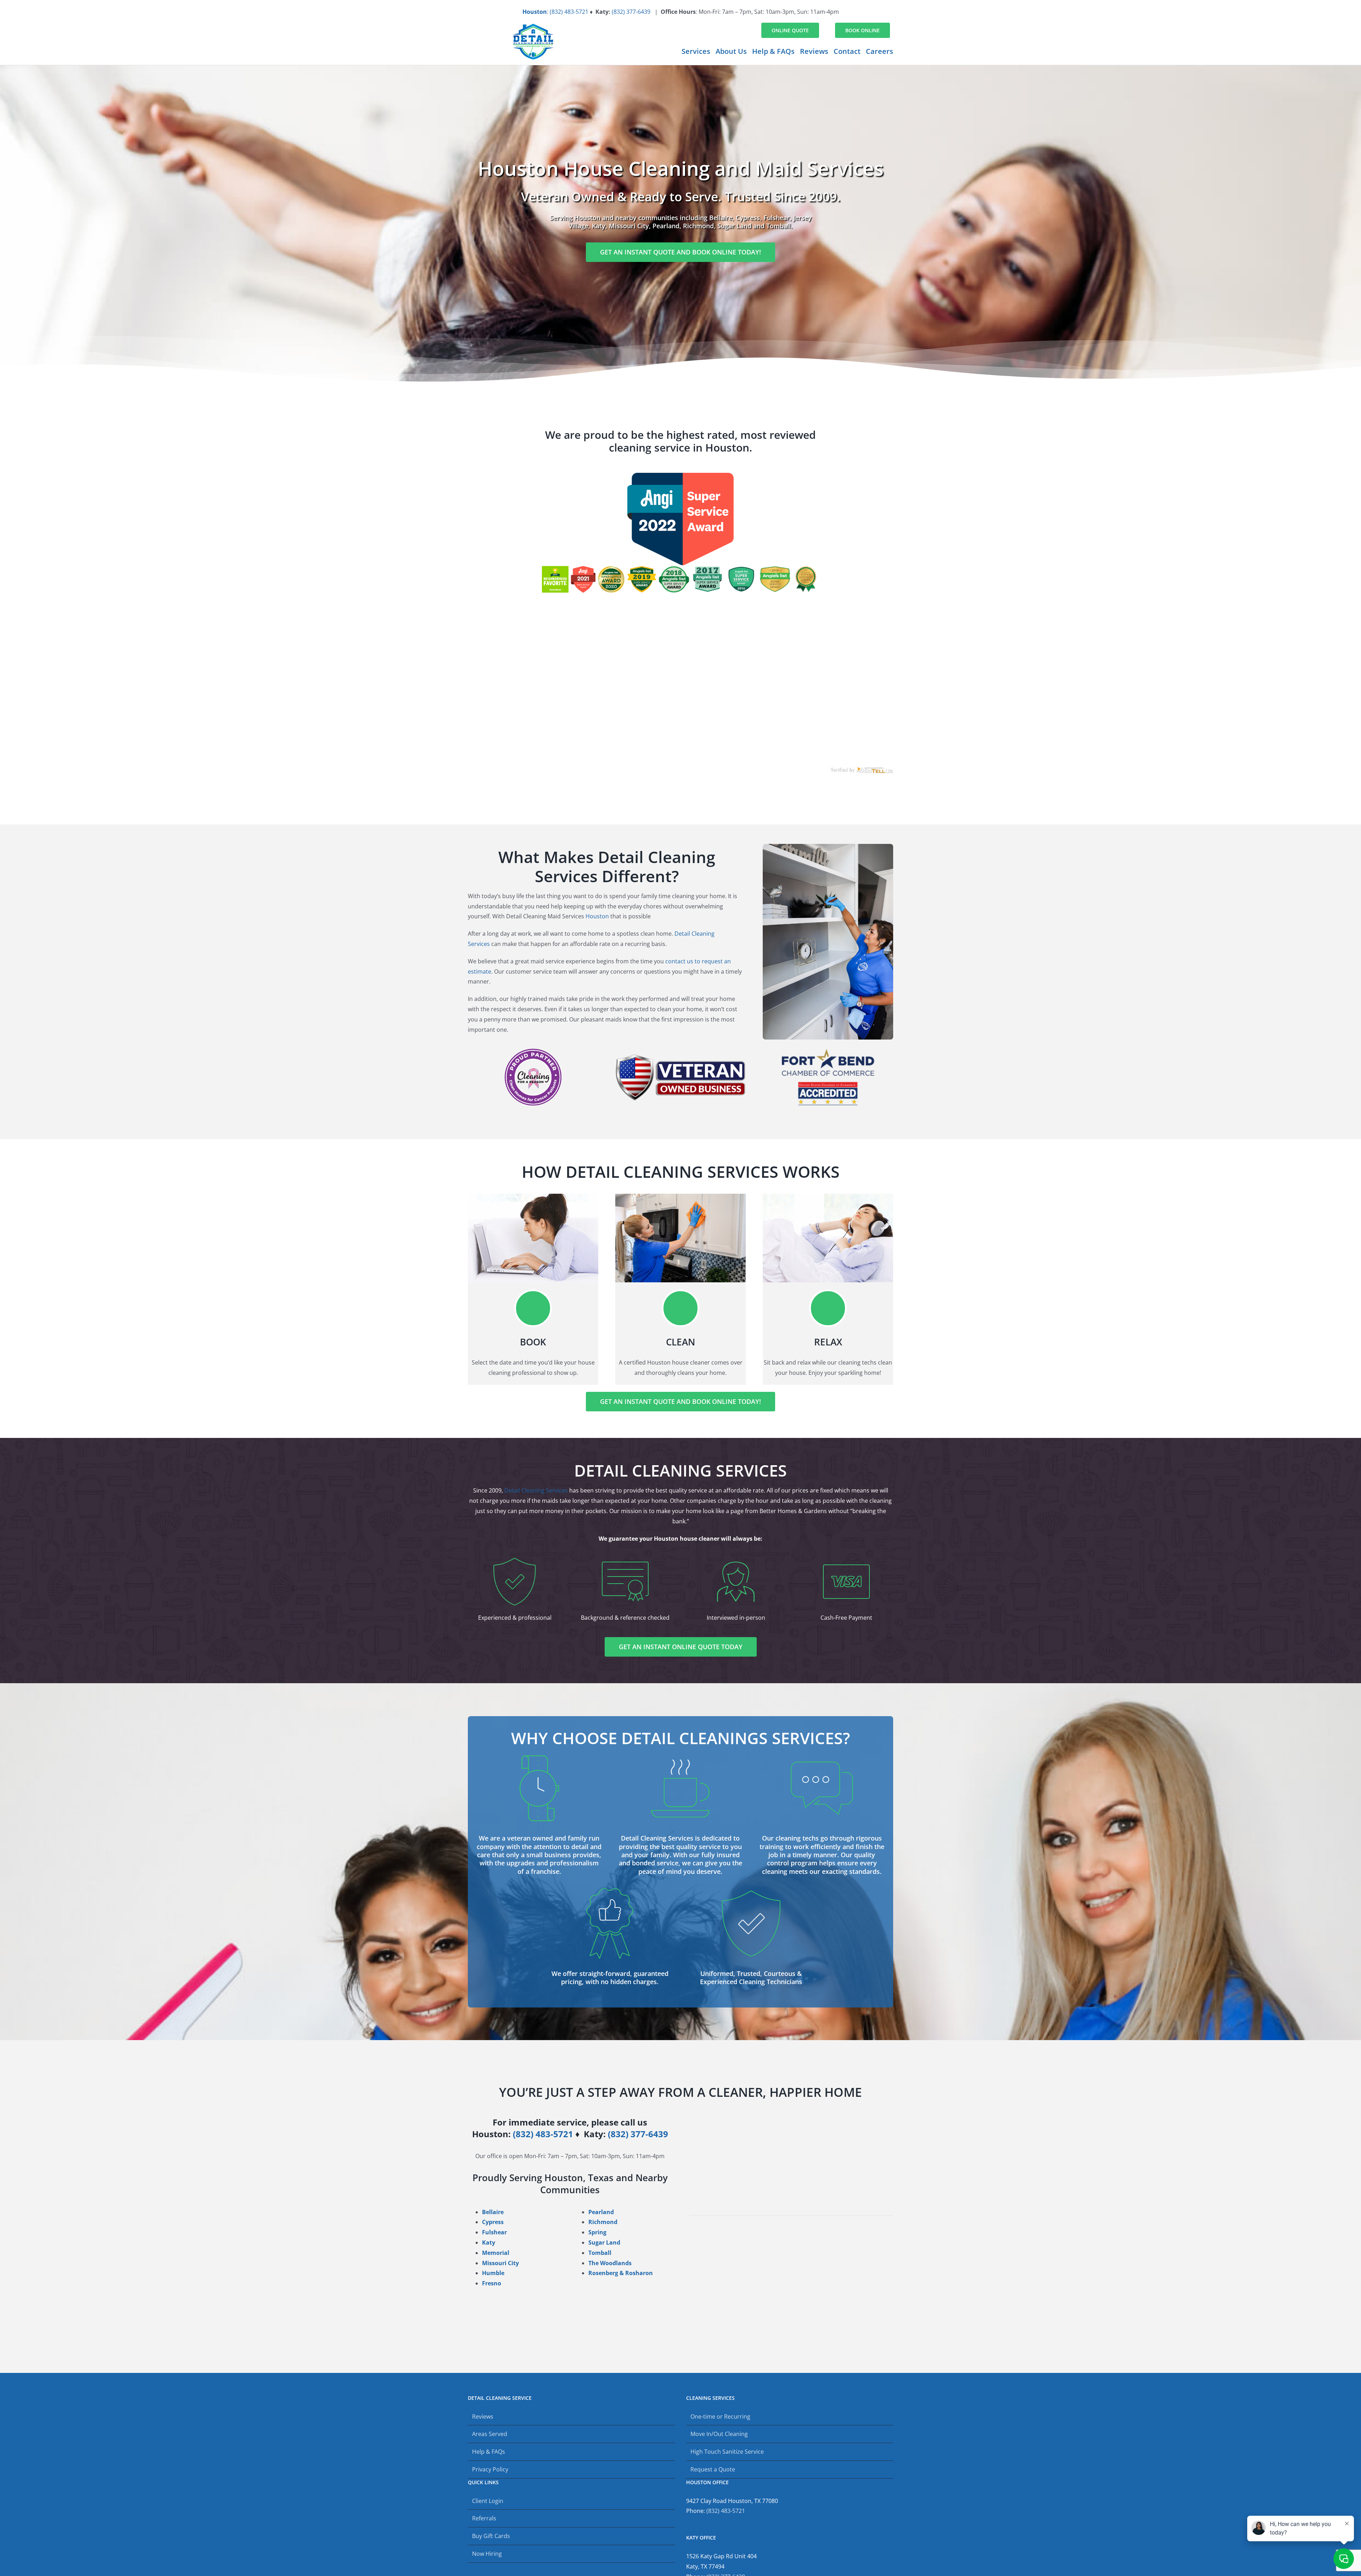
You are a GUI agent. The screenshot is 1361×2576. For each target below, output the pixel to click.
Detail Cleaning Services (536, 1490)
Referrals (484, 2518)
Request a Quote (713, 2469)
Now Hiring (487, 2554)
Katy (489, 2242)
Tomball (600, 2253)
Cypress (493, 2222)
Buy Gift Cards (491, 2536)
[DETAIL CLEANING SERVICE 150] (533, 27)
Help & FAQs (489, 2452)
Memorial (496, 2253)
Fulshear (494, 2232)
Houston (535, 12)
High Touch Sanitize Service (727, 2452)
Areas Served (490, 2434)
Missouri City (500, 2263)
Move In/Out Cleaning (719, 2434)
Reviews (483, 2417)
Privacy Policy (490, 2469)
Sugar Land (604, 2242)
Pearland (601, 2212)
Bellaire (493, 2212)
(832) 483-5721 (569, 12)
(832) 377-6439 (631, 12)
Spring (597, 2232)
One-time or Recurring (720, 2417)
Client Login (488, 2501)
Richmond (603, 2222)
